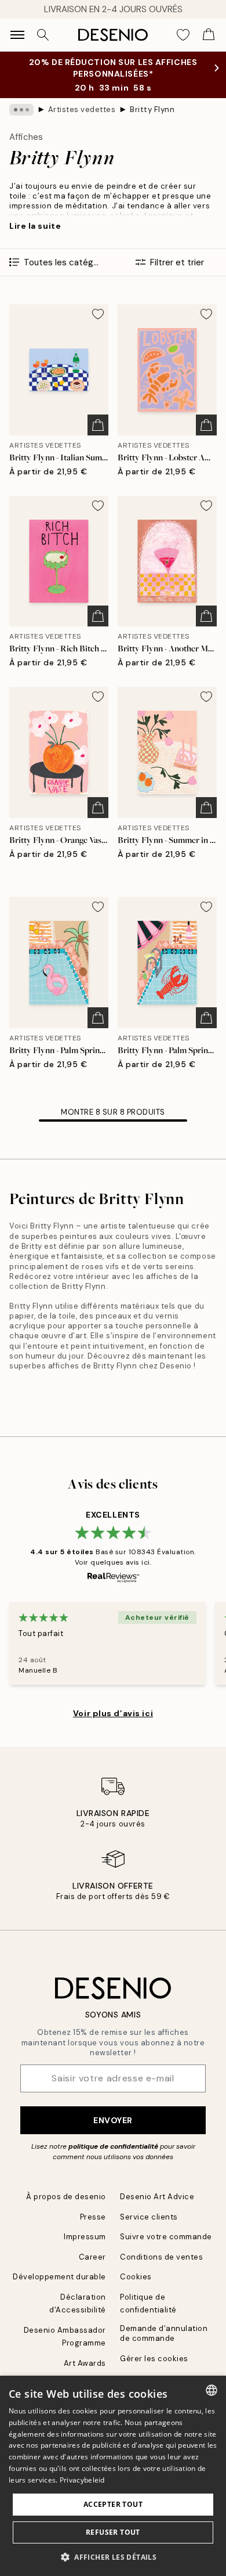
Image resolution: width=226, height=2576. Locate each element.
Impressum (85, 2237)
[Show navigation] (17, 35)
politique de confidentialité (113, 2146)
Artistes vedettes (82, 109)
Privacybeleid (82, 2480)
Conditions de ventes (161, 2257)
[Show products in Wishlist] (183, 35)
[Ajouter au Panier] (98, 425)
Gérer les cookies (154, 2359)
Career (92, 2257)
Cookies (136, 2277)
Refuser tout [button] (113, 2532)
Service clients (149, 2217)
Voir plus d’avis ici (113, 1713)
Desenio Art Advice (157, 2197)
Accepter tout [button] (113, 2504)
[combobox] (212, 2390)
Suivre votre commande (166, 2237)
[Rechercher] (43, 35)
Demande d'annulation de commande (164, 2333)
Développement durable (59, 2277)
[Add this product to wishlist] (98, 314)
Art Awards (85, 2363)
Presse (93, 2217)
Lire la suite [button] (35, 226)
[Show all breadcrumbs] (21, 110)
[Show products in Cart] (209, 35)
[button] (113, 2557)
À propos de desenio (66, 2197)
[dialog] (113, 2476)
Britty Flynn (152, 109)
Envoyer (113, 2120)
